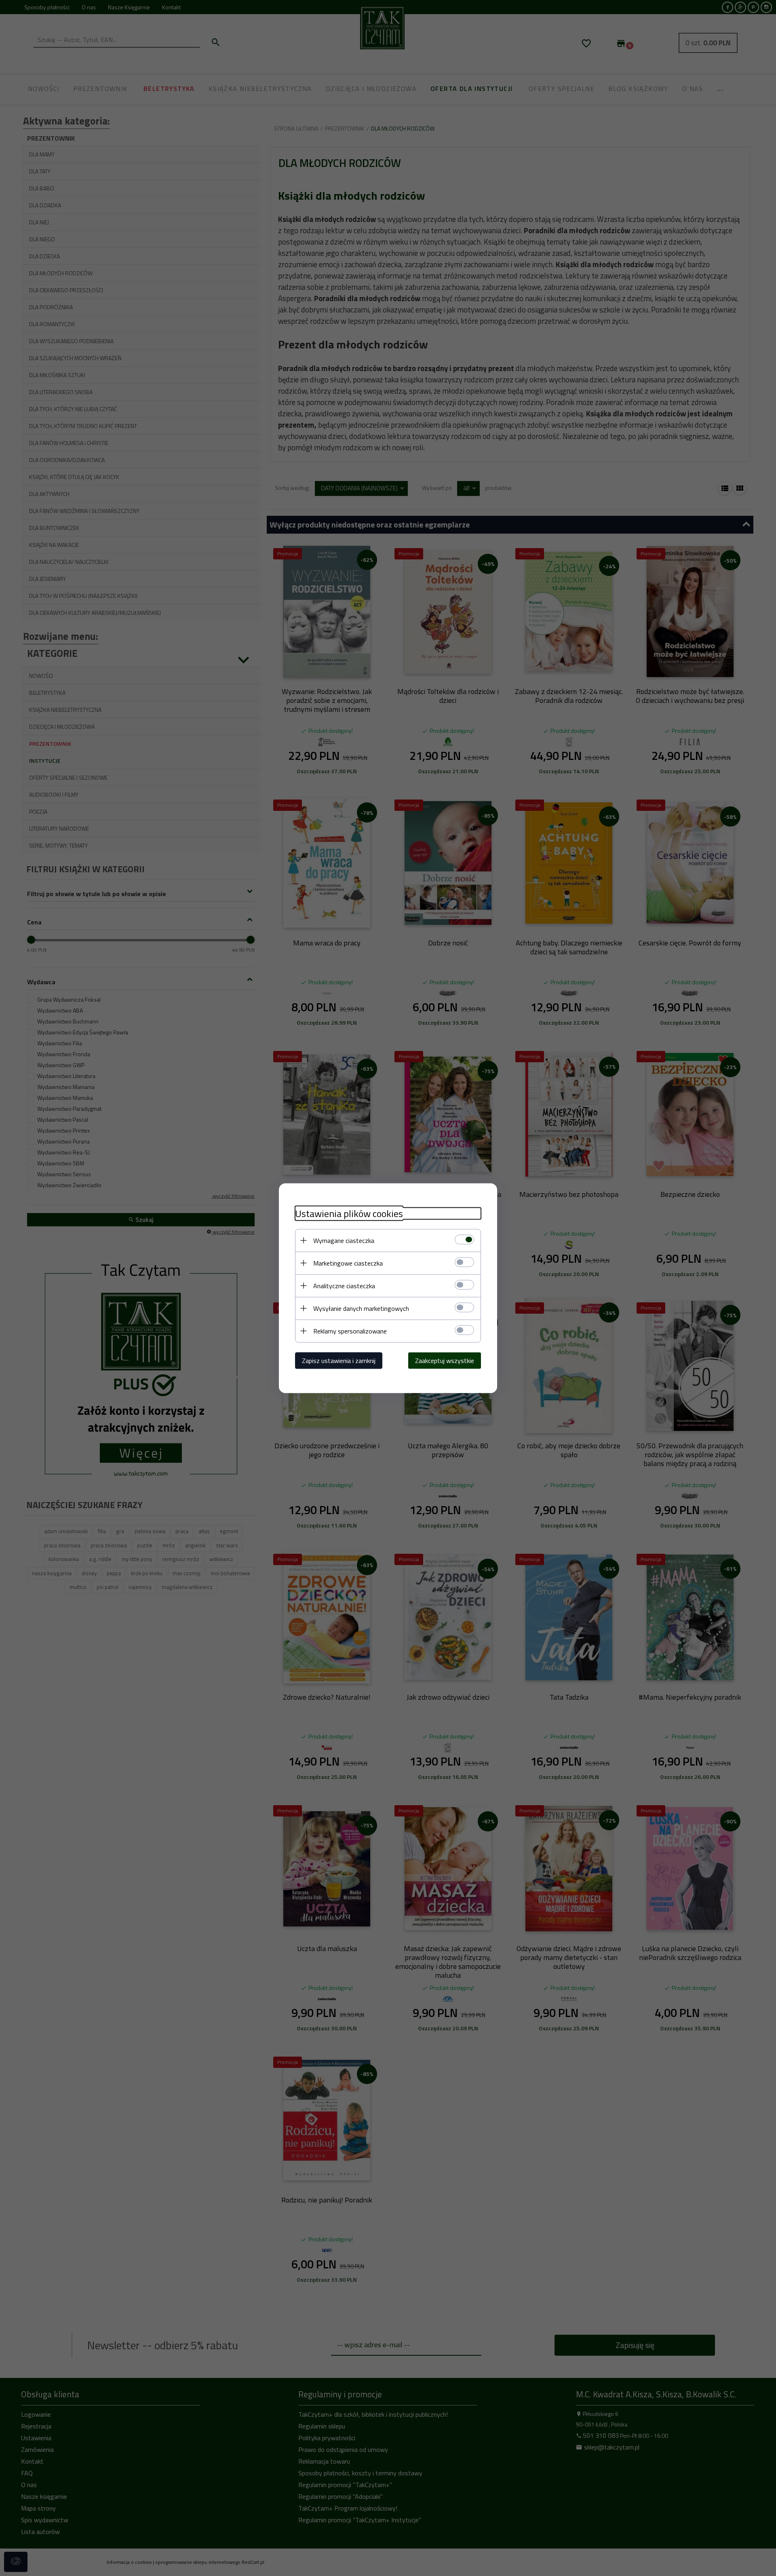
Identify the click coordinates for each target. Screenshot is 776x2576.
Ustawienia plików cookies (349, 1213)
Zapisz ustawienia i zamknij (339, 1360)
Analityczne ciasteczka (344, 1285)
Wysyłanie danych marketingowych (361, 1308)
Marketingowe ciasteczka (348, 1263)
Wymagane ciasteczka (344, 1240)
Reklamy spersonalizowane (350, 1331)
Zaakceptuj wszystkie (445, 1360)
